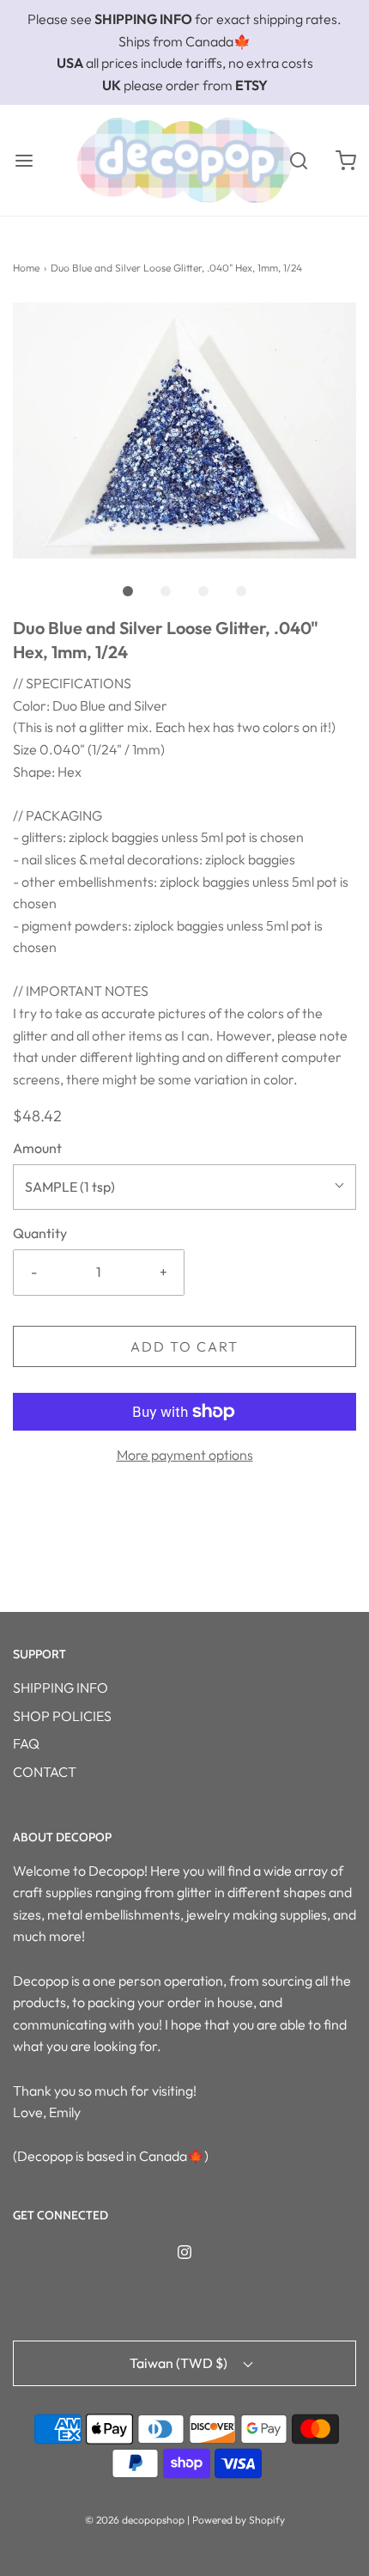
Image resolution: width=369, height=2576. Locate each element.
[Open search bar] (298, 160)
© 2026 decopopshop (135, 2520)
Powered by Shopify (239, 2520)
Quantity (40, 1233)
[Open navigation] (24, 160)
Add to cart (184, 1346)
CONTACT (45, 1772)
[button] (184, 431)
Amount (37, 1148)
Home (26, 268)
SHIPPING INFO (60, 1688)
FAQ (26, 1743)
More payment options (185, 1455)
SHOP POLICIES (62, 1716)
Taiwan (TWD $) (180, 2363)
